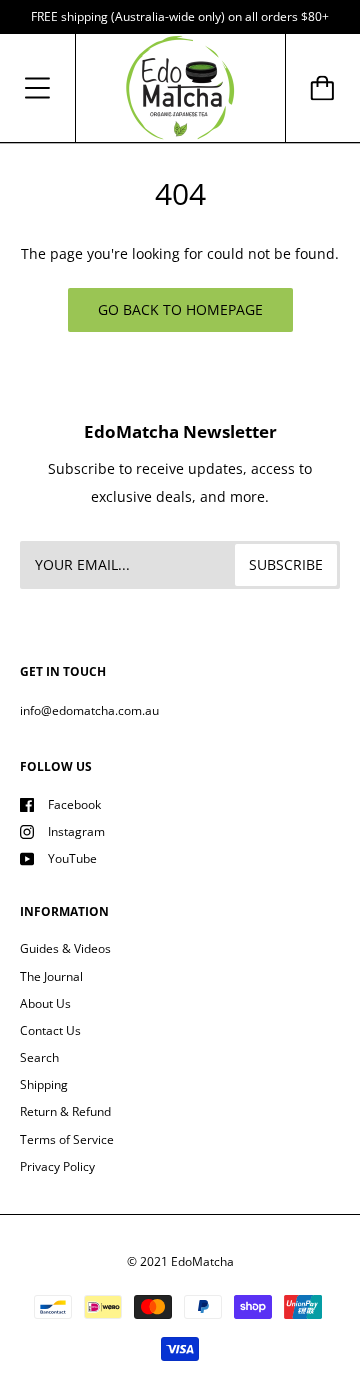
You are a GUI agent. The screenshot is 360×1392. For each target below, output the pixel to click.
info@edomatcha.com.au (89, 710)
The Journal (51, 976)
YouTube (72, 858)
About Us (45, 1003)
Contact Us (50, 1030)
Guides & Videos (65, 948)
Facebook (74, 804)
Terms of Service (67, 1139)
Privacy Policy (57, 1166)
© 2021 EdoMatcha (180, 1261)
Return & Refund (65, 1111)
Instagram (76, 831)
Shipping (44, 1084)
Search (39, 1057)
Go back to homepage (180, 309)
